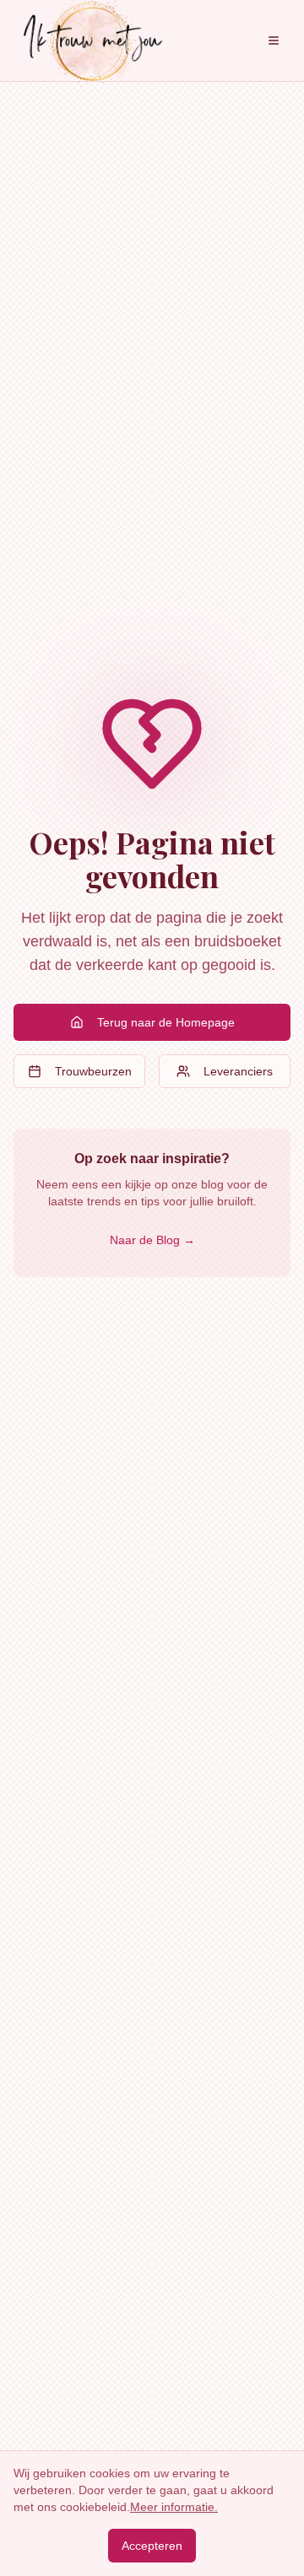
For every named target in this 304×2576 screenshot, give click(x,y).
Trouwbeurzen (93, 1071)
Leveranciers (238, 1071)
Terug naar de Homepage (166, 1022)
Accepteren (152, 2546)
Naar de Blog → (152, 1240)
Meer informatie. (174, 2507)
